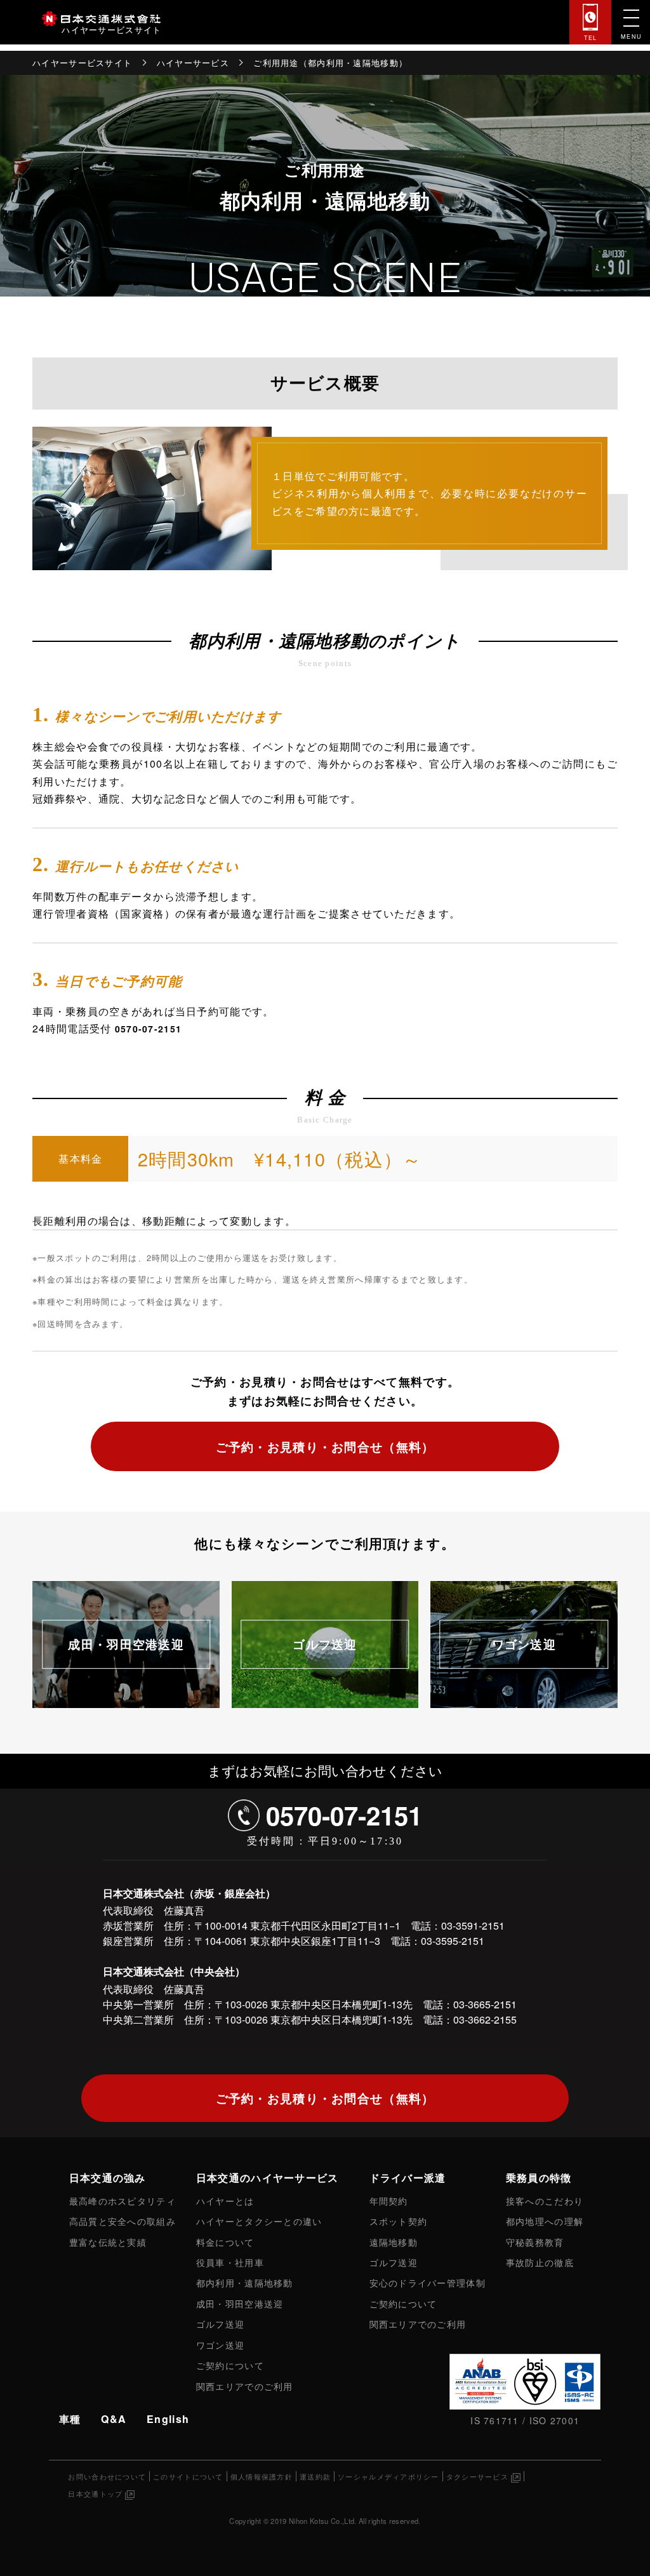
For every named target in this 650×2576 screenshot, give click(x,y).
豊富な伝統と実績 (108, 2242)
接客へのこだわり (545, 2200)
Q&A (114, 2419)
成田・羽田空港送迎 (126, 1645)
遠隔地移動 (394, 2242)
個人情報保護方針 (262, 2476)
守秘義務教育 (535, 2242)
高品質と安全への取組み (123, 2221)
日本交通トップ (95, 2493)
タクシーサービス (477, 2476)
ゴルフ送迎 (325, 1645)
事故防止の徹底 (540, 2262)
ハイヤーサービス (193, 63)
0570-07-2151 (148, 1029)
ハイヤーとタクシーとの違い (259, 2221)
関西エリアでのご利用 (245, 2386)
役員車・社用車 (230, 2262)
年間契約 (389, 2200)
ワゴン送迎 (524, 1645)
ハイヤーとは (225, 2200)
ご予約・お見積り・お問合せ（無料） (325, 1446)
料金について (225, 2242)
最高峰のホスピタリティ (123, 2200)
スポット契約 (399, 2221)
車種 (70, 2419)
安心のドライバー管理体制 (428, 2282)
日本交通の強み (108, 2178)
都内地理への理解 (545, 2221)
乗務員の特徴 (539, 2178)
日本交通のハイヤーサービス (268, 2178)
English (168, 2419)
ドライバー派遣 (408, 2178)
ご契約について (230, 2365)
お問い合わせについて (107, 2476)
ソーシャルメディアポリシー (388, 2476)
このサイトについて (188, 2476)
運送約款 (315, 2476)
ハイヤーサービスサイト (82, 63)
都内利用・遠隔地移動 (245, 2282)
